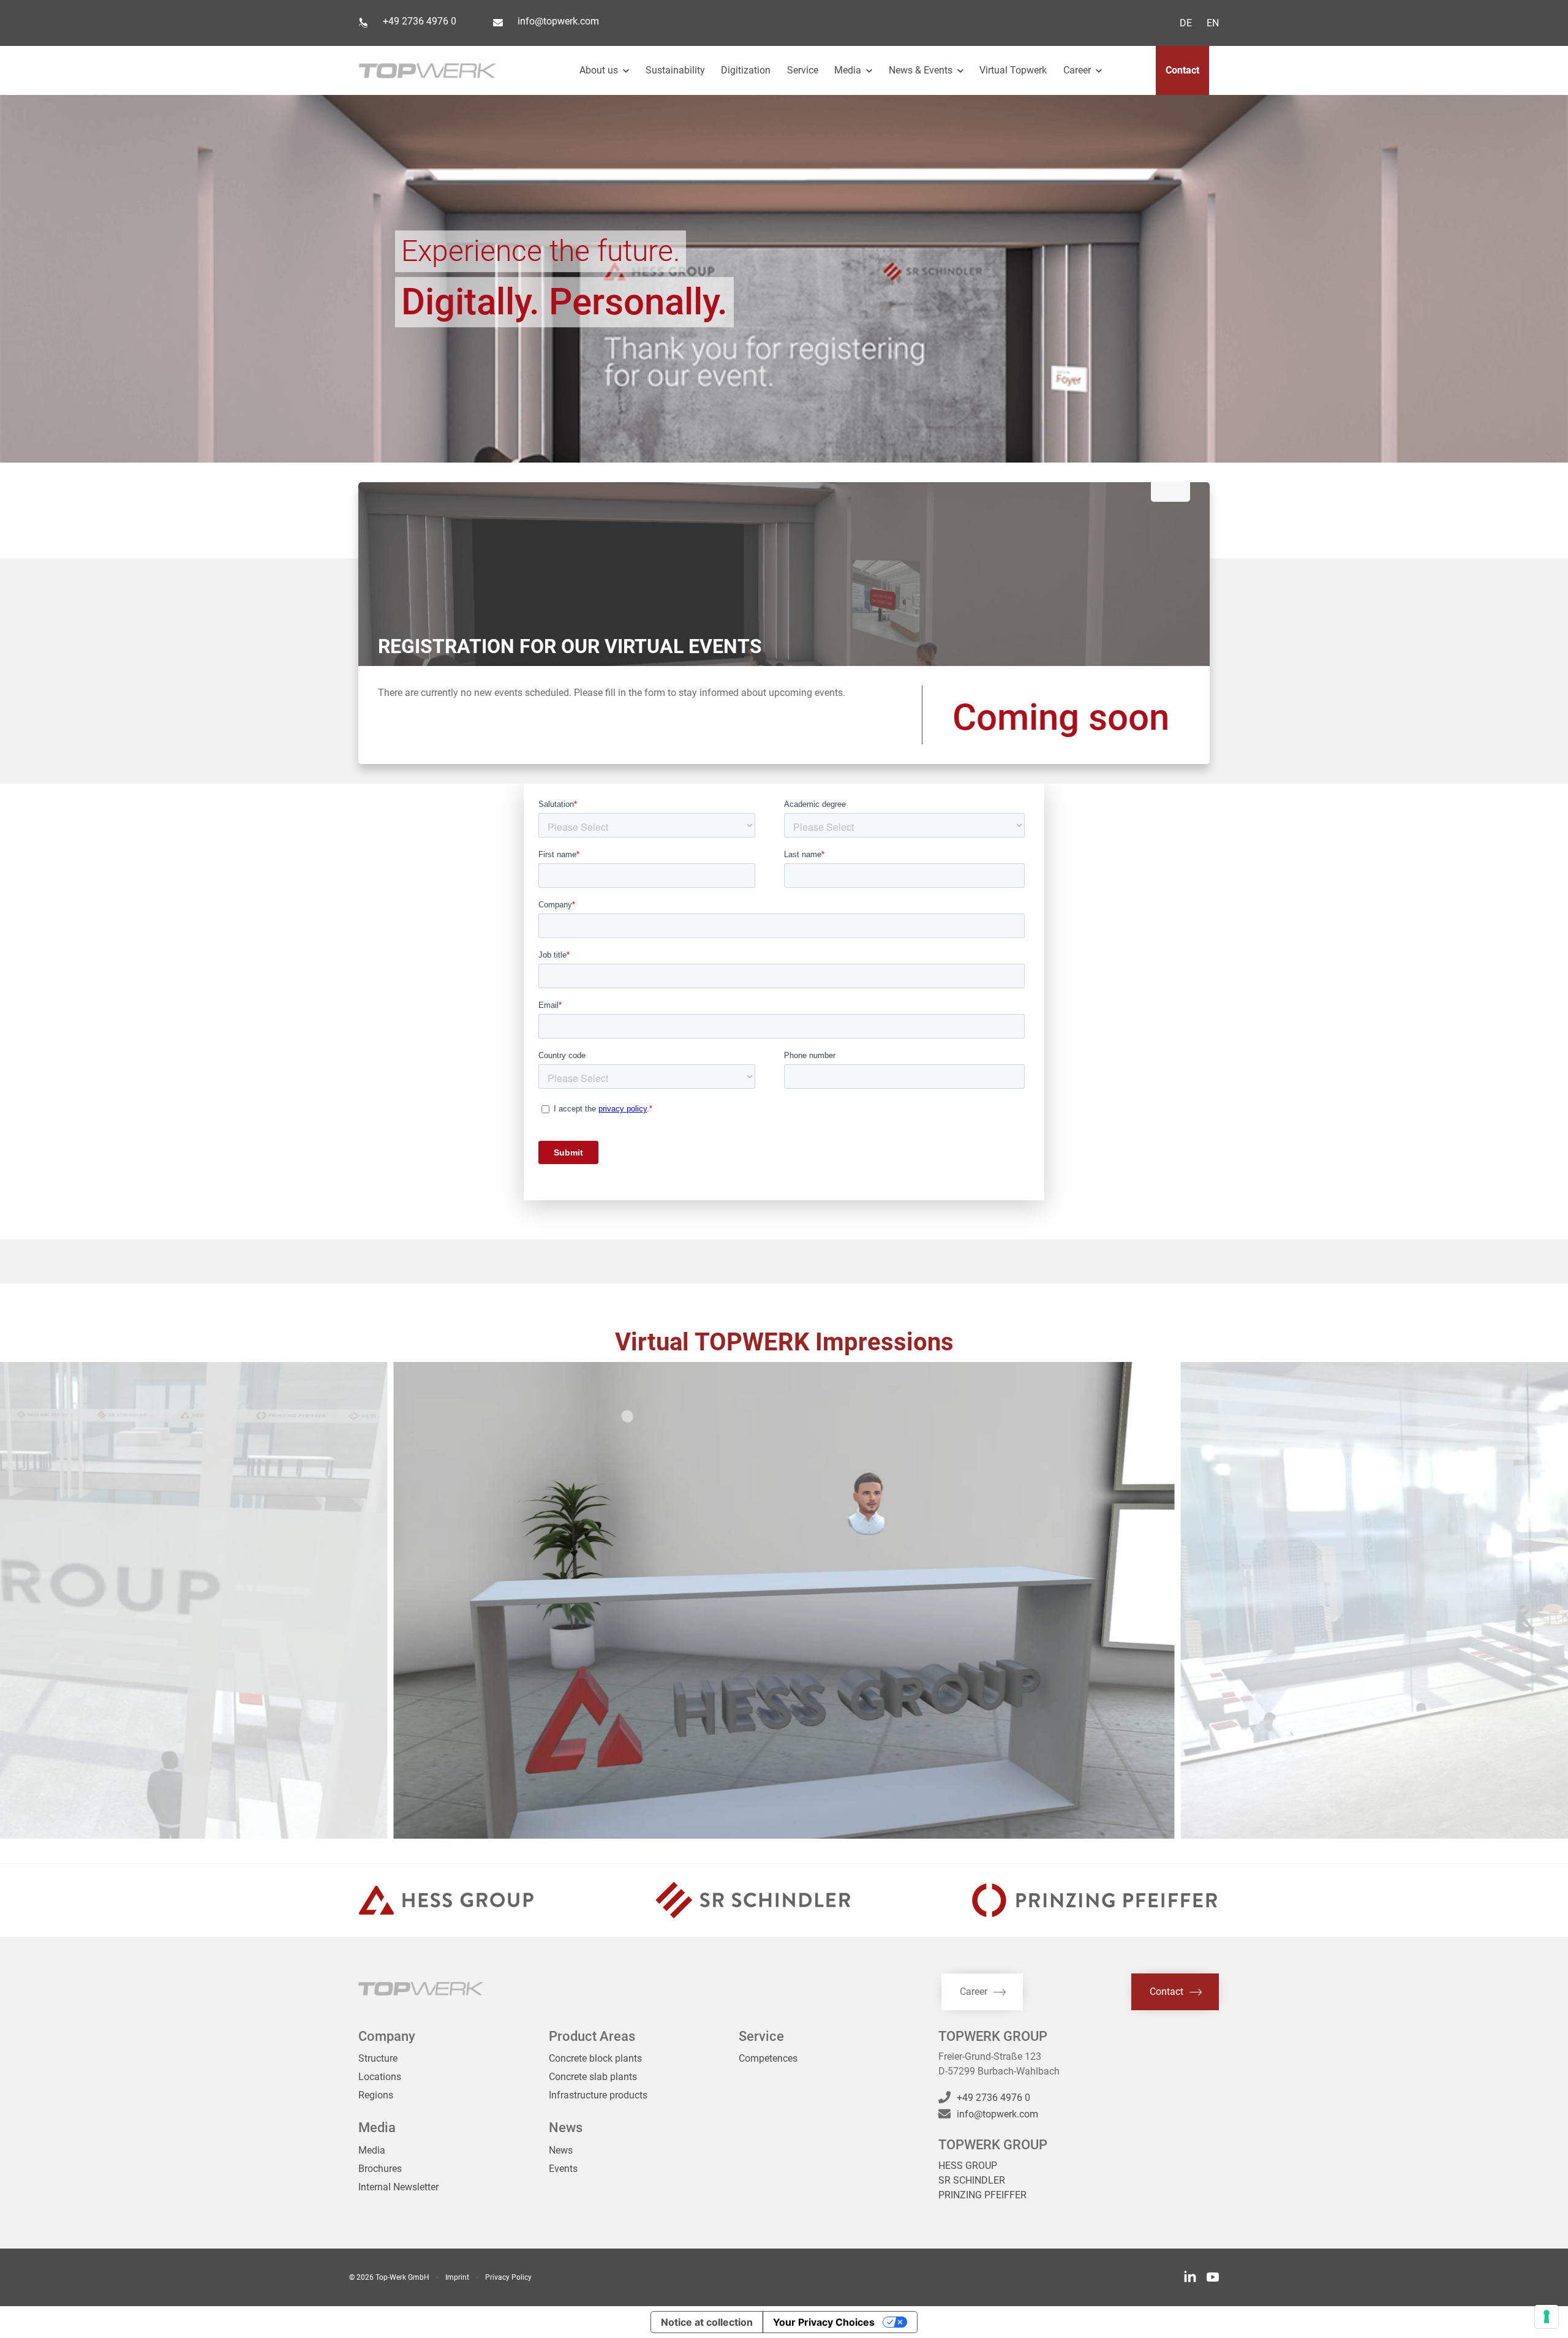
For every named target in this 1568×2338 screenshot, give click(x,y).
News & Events (922, 70)
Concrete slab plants (593, 2077)
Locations (380, 2077)
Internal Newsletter (398, 2187)
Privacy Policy (508, 2277)
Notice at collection (707, 2322)
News (561, 2150)
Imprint (457, 2277)
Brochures (380, 2169)
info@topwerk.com (558, 21)
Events (563, 2169)
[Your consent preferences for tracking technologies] (1547, 2317)
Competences (768, 2058)
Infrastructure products (598, 2095)
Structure (378, 2058)
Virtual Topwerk (1013, 70)
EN (1213, 23)
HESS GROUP (968, 2166)
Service (803, 70)
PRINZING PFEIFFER (982, 2195)
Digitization (746, 70)
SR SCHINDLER (972, 2180)
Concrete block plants (595, 2058)
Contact (1182, 70)
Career (1078, 70)
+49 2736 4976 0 (420, 21)
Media (372, 2150)
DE (1186, 23)
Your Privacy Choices (824, 2322)
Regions (376, 2095)
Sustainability (675, 70)
